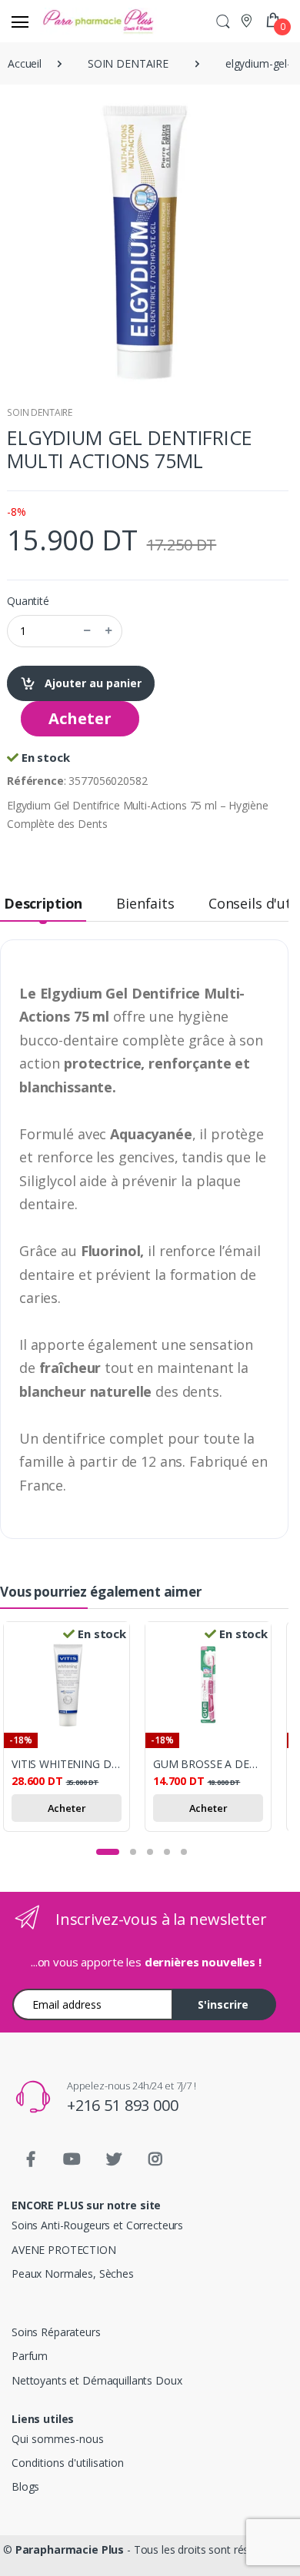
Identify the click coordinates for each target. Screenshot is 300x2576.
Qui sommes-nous (58, 2439)
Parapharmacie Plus (70, 2549)
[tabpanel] (74, 1729)
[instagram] (155, 2159)
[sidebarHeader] (20, 22)
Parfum (30, 2356)
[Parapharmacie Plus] (68, 21)
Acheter (80, 718)
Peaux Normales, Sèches (73, 2274)
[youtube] (72, 2159)
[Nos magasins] (248, 20)
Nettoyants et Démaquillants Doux (97, 2380)
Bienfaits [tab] (145, 903)
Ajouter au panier (92, 683)
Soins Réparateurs (56, 2332)
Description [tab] (43, 903)
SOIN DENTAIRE (40, 412)
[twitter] (114, 2159)
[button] (223, 21)
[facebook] (31, 2159)
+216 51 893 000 (123, 2105)
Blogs (25, 2486)
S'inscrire (223, 2004)
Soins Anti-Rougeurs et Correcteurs (97, 2225)
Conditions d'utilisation (68, 2463)
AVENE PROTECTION (64, 2250)
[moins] (87, 631)
